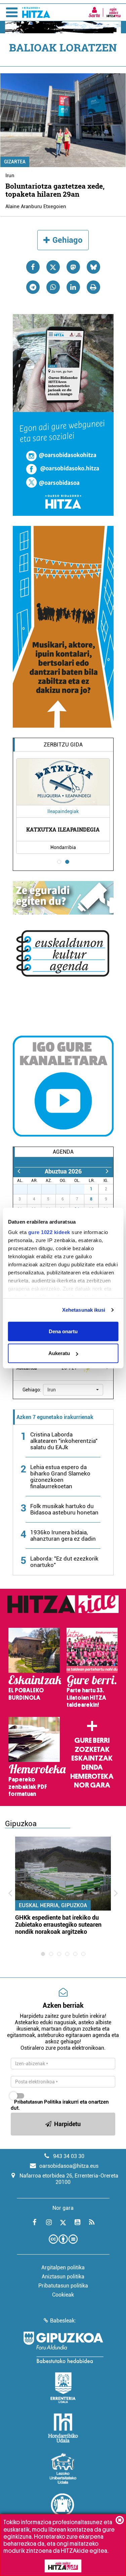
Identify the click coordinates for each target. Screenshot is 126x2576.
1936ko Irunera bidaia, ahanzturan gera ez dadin (63, 1535)
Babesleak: (63, 2321)
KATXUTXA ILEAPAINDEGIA (63, 829)
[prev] (19, 1171)
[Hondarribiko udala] (63, 2428)
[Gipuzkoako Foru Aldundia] (63, 2347)
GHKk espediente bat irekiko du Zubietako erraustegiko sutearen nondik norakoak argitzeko (58, 1925)
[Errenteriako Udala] (63, 2388)
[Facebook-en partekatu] (33, 267)
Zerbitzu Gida (63, 745)
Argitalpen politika (63, 2267)
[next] (107, 1171)
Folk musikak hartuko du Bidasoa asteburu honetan (64, 1509)
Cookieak (63, 2295)
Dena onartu (63, 1331)
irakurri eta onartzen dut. (60, 2105)
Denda (92, 1767)
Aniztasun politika (63, 2277)
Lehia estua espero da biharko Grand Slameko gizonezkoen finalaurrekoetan (60, 1477)
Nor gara (92, 1785)
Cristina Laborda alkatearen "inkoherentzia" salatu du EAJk (64, 1441)
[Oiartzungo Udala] (63, 2509)
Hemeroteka (92, 1776)
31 (81, 1189)
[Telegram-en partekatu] (33, 287)
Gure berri (92, 1740)
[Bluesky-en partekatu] (93, 267)
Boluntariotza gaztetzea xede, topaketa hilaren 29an (55, 190)
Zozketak (92, 1750)
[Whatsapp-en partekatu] (53, 287)
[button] (73, 1390)
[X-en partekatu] (53, 267)
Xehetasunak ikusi (84, 1310)
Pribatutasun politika (63, 2286)
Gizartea (15, 162)
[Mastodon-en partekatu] (73, 267)
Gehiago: (32, 1390)
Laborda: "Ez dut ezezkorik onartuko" (64, 1562)
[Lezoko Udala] (63, 2468)
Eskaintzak (92, 1758)
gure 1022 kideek (49, 1232)
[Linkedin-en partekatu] (73, 287)
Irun (10, 176)
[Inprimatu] (93, 287)
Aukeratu (59, 1353)
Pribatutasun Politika (38, 2102)
